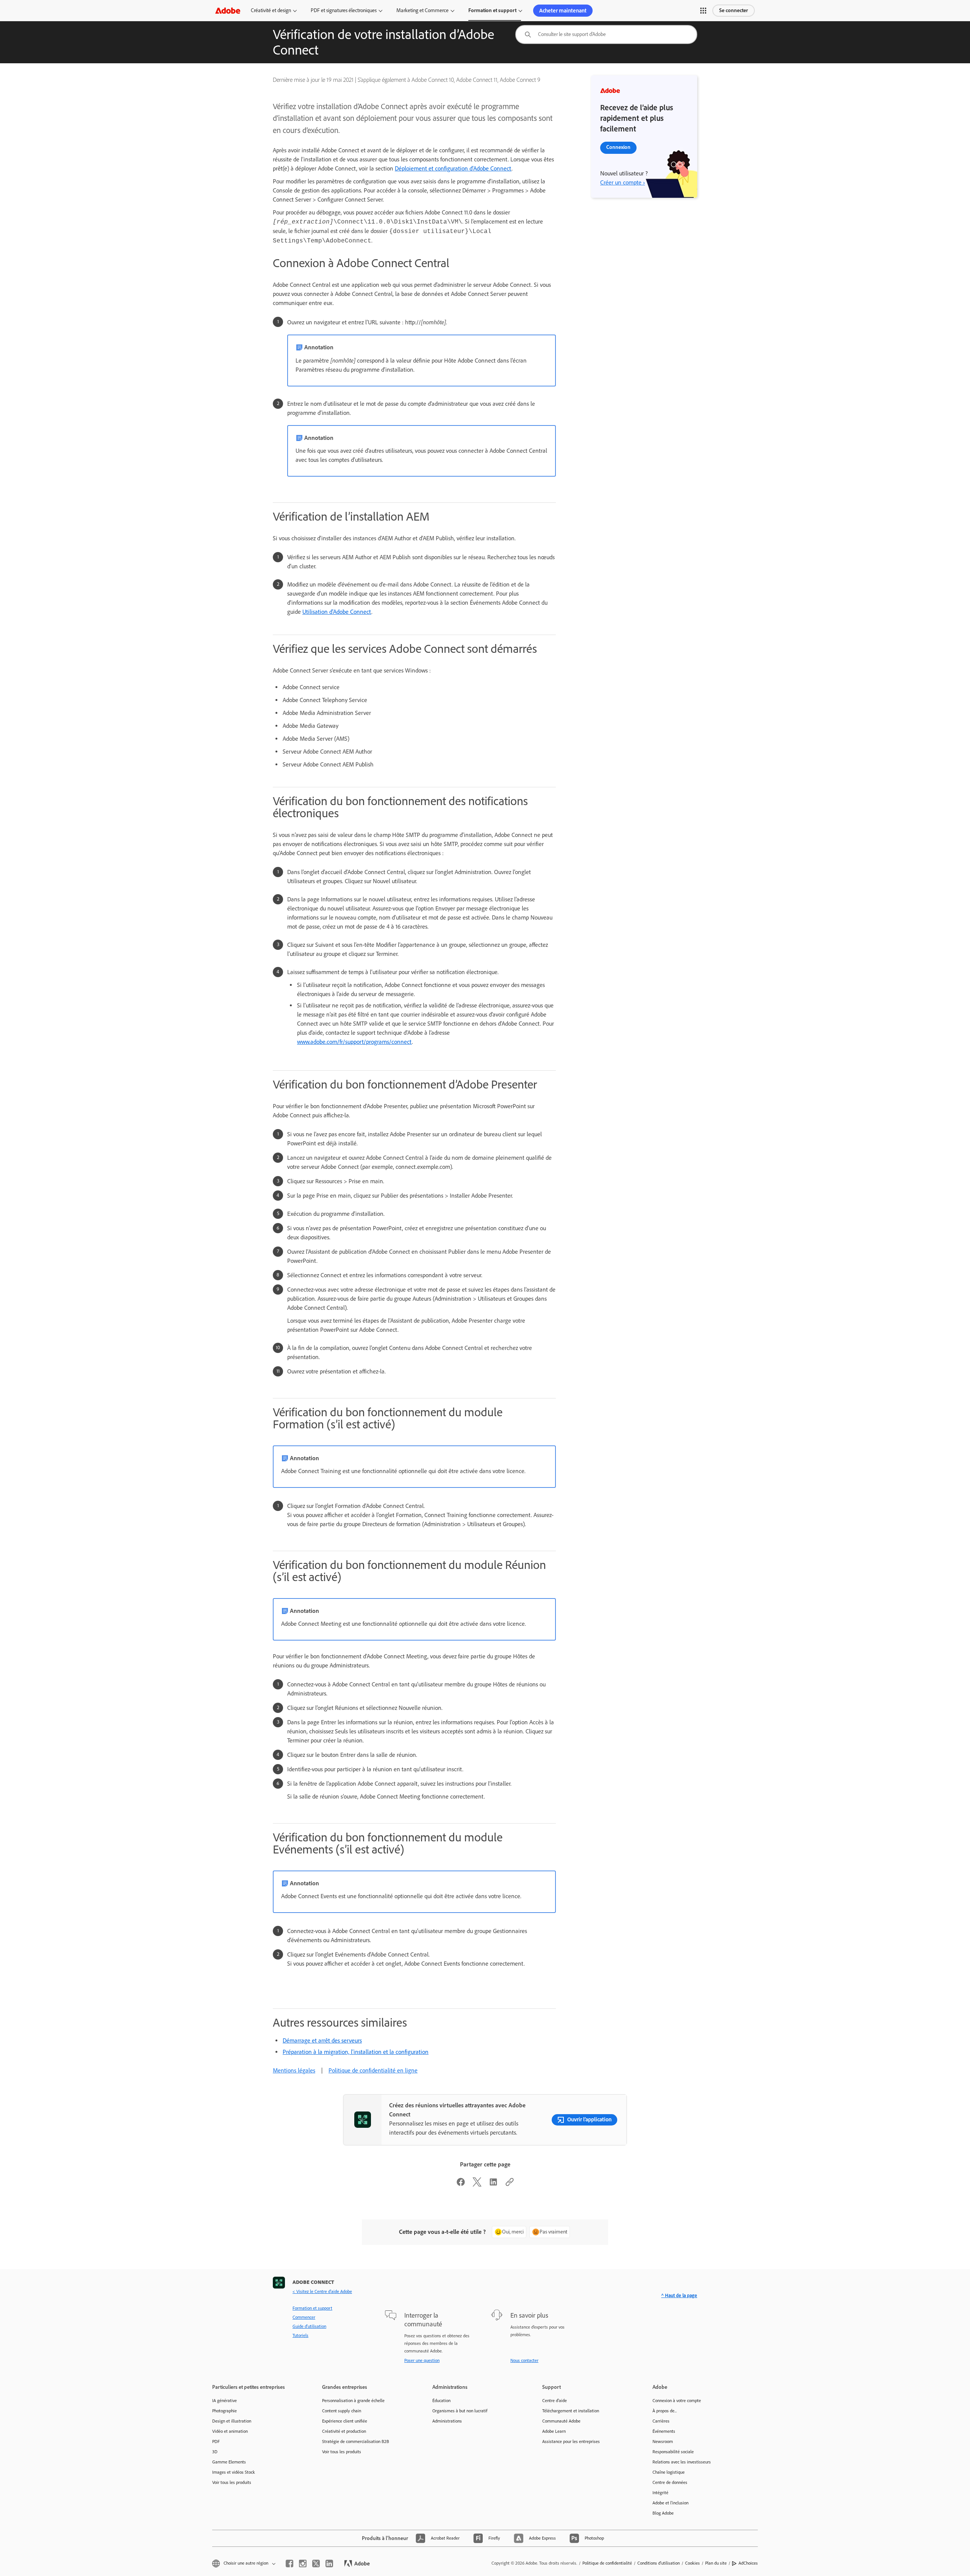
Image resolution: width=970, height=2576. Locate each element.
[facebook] (289, 2563)
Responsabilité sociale (673, 2452)
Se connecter (734, 10)
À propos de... (665, 2411)
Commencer (304, 2317)
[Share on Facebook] (461, 2184)
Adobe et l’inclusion (670, 2503)
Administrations (447, 2421)
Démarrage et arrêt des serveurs (322, 2040)
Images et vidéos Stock (234, 2472)
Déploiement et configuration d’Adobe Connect (453, 168)
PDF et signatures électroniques (344, 10)
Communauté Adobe (561, 2421)
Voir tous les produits (232, 2482)
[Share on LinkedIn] (493, 2184)
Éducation (441, 2401)
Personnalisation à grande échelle (353, 2401)
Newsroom (663, 2441)
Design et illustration (232, 2421)
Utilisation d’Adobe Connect (337, 612)
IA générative (225, 2401)
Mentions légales (294, 2070)
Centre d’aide (555, 2401)
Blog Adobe (663, 2513)
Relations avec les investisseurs (682, 2462)
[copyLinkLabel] (510, 2184)
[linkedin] (329, 2563)
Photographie (225, 2411)
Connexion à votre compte (677, 2401)
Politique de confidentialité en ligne (373, 2070)
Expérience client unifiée (345, 2421)
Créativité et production (344, 2431)
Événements (664, 2431)
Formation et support (492, 10)
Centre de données (670, 2482)
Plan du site (716, 2563)
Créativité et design (271, 10)
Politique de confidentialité (607, 2563)
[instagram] (303, 2563)
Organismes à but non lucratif (460, 2411)
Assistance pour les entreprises (571, 2441)
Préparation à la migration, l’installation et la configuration (356, 2052)
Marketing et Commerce (422, 10)
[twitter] (316, 2563)
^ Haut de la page (679, 2295)
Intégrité (660, 2493)
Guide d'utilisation (309, 2326)
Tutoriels (300, 2335)
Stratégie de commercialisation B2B (356, 2441)
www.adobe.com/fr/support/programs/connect (354, 1042)
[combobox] (606, 34)
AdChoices (748, 2563)
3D (215, 2452)
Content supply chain (342, 2411)
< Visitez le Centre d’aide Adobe (322, 2291)
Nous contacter (524, 2360)
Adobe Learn (554, 2431)
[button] (703, 11)
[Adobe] (228, 10)
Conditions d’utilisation (659, 2563)
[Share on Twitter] (477, 2184)
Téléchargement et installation (571, 2411)
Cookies (692, 2563)
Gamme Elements (229, 2462)
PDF (216, 2441)
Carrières (661, 2421)
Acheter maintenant (563, 11)
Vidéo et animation (230, 2431)
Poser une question (422, 2360)
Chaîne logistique (669, 2472)
